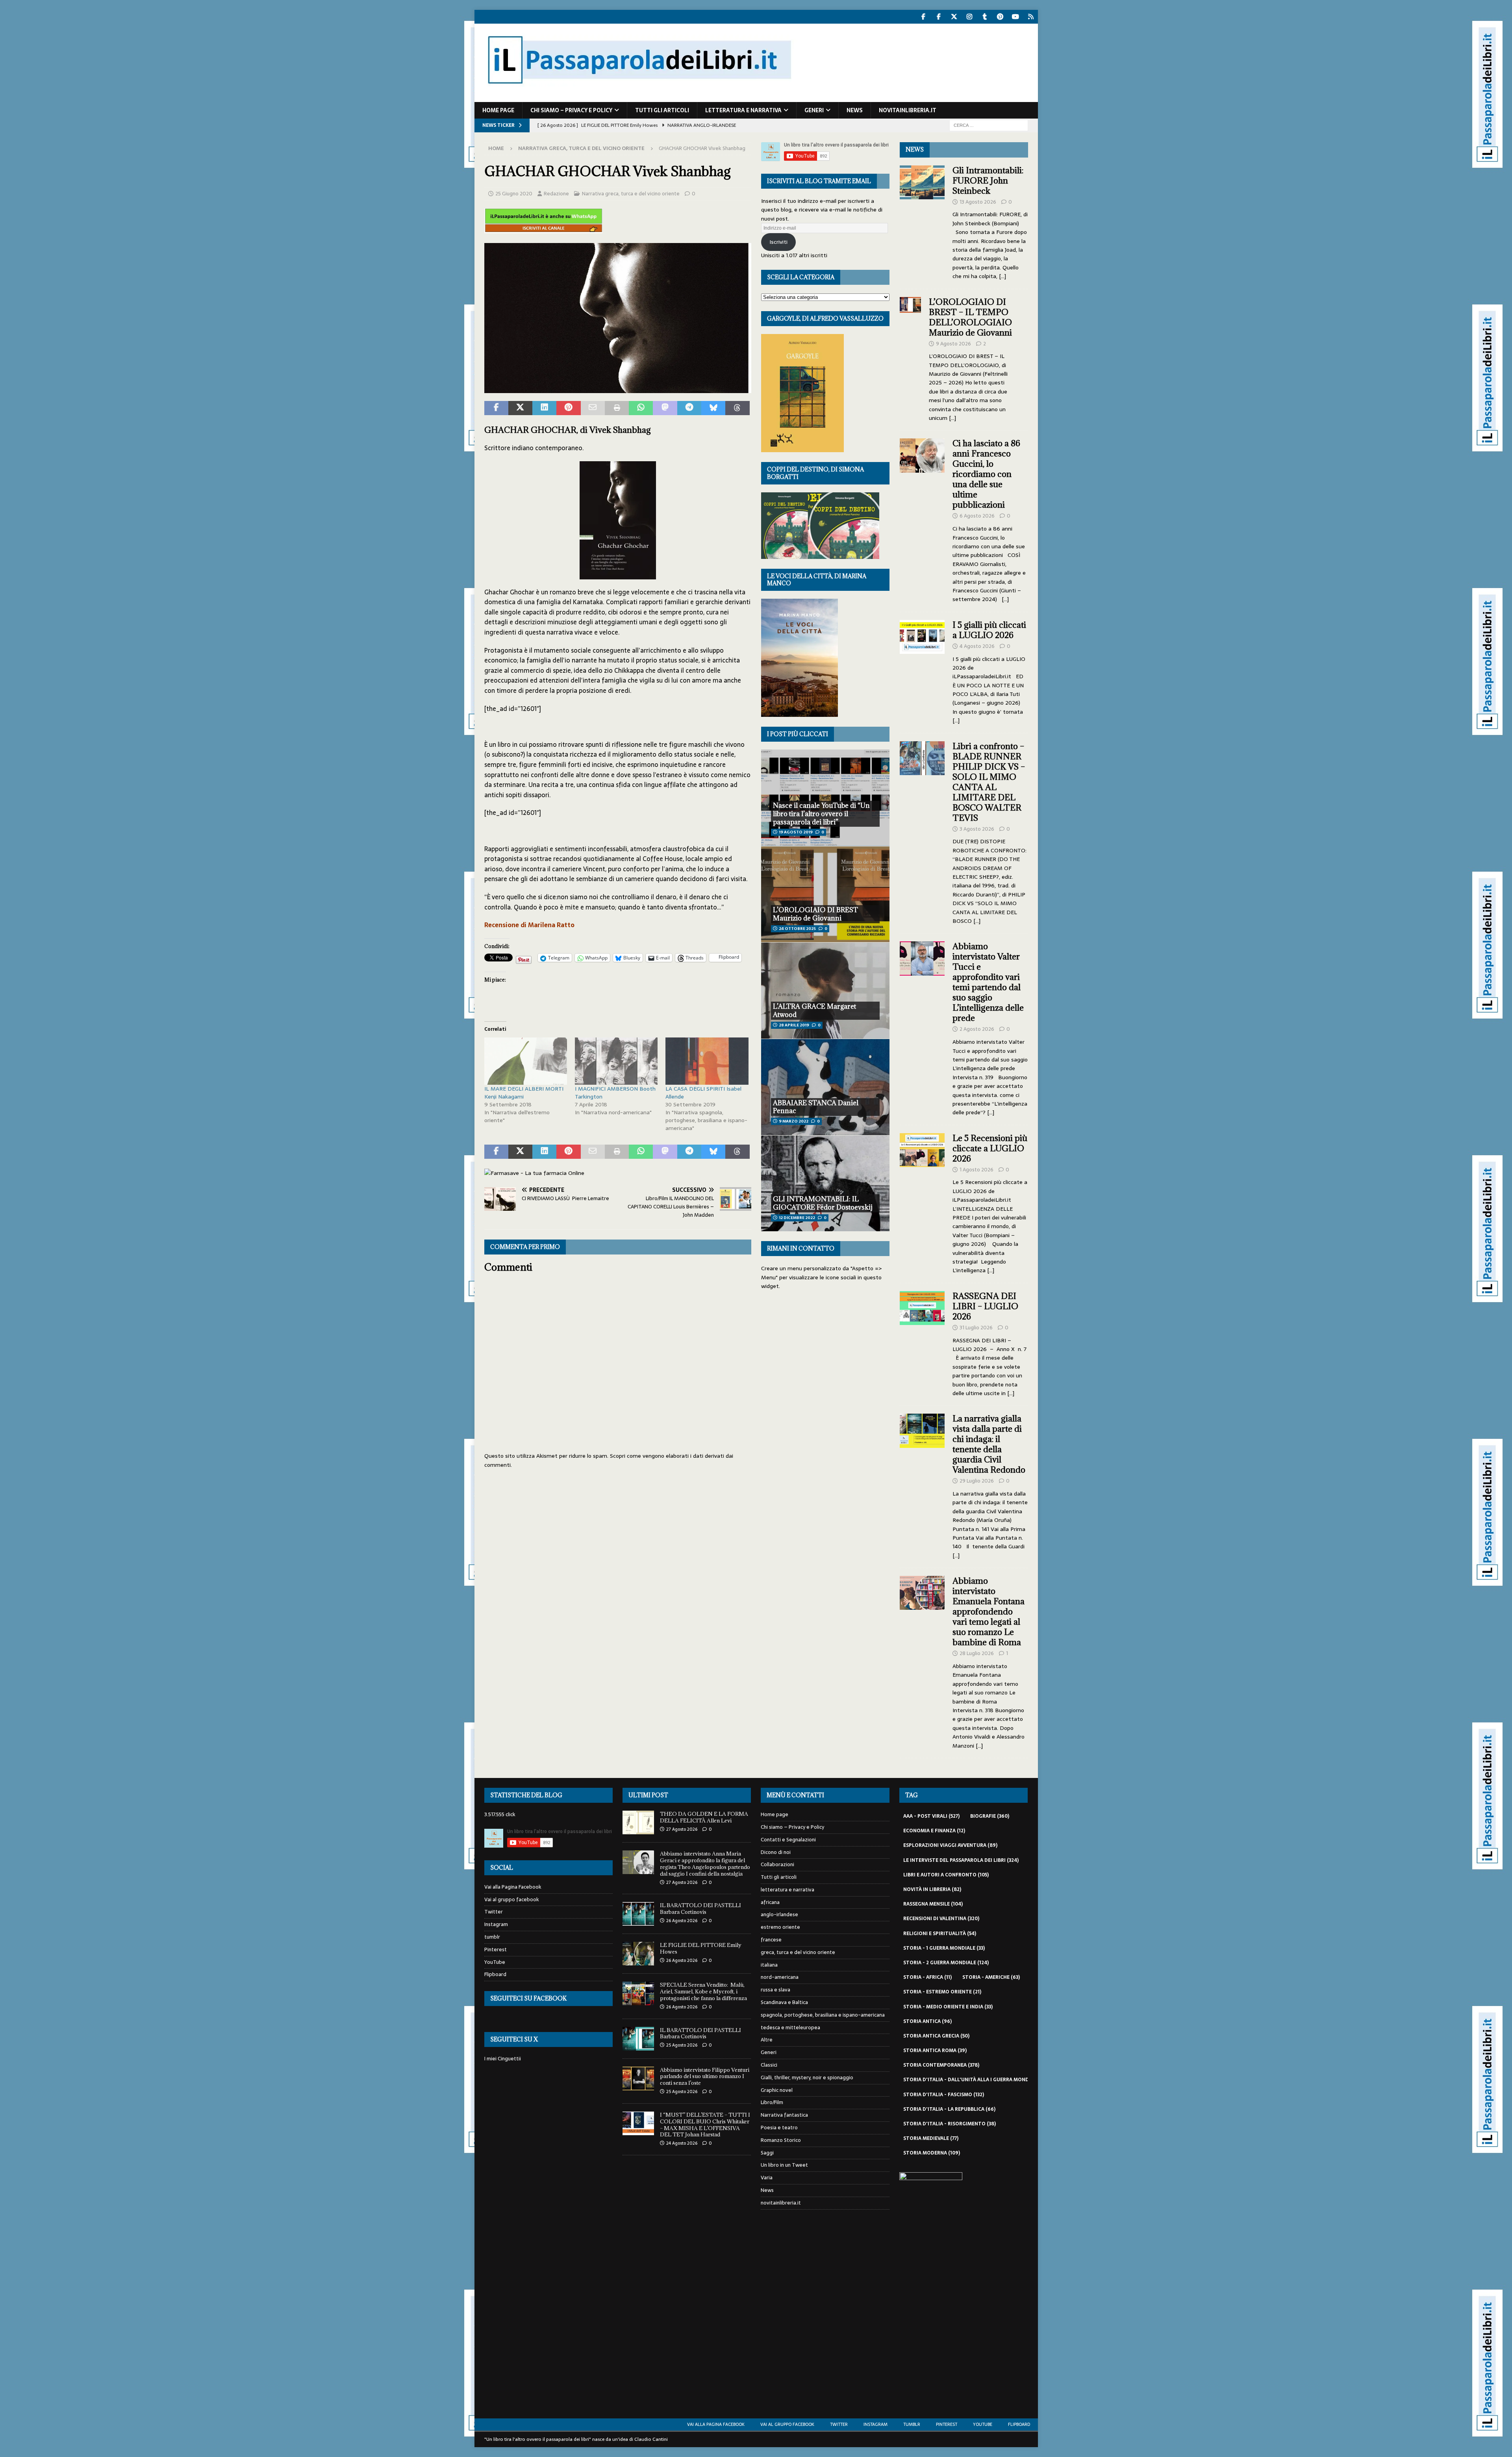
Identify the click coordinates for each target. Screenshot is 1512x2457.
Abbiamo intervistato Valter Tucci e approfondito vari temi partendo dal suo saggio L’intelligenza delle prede (988, 982)
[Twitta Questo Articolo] (520, 408)
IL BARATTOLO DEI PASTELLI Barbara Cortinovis (700, 1909)
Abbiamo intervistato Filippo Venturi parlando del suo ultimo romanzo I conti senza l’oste (705, 2077)
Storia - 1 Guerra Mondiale (944, 1948)
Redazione (556, 194)
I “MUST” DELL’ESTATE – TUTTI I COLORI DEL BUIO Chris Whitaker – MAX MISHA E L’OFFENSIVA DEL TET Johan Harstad (705, 2125)
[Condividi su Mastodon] (665, 408)
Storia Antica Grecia (936, 2036)
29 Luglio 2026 (977, 1481)
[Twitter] (954, 17)
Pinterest (496, 1949)
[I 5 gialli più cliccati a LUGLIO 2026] (922, 671)
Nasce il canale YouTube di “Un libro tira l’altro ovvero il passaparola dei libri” (821, 814)
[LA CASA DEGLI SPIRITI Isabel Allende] (707, 1061)
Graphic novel (777, 2090)
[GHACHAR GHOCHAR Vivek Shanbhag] (618, 388)
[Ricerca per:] (989, 125)
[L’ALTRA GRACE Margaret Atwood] (825, 990)
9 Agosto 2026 (953, 344)
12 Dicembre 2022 (797, 1218)
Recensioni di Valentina (941, 1919)
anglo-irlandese (779, 1914)
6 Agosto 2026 (977, 516)
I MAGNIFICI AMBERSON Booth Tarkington (615, 1093)
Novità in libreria (932, 1889)
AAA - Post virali (931, 1816)
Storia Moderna (932, 2153)
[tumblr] (985, 17)
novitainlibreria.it (908, 110)
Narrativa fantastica (784, 2115)
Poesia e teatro (779, 2128)
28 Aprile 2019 (794, 1025)
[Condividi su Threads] (737, 408)
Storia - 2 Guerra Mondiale (946, 1963)
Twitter (494, 1912)
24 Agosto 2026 (682, 2143)
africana (770, 1902)
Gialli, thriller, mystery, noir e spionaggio (807, 2078)
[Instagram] (970, 17)
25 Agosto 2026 (682, 2045)
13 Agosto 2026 (978, 202)
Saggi (767, 2153)
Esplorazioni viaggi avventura (950, 1845)
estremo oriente (780, 1927)
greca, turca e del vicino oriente (798, 1952)
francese (771, 1940)
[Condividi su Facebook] (496, 408)
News (855, 110)
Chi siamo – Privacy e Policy (571, 110)
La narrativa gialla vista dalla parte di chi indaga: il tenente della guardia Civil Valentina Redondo (989, 1444)
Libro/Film (772, 2102)
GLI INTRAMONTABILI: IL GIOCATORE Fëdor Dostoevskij (823, 1203)
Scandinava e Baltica (784, 2002)
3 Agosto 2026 (977, 829)
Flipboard (495, 1974)
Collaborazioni (777, 1864)
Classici (769, 2065)
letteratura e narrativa (743, 110)
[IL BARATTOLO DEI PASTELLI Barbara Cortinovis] (638, 1914)
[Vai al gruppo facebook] (939, 17)
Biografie (990, 1816)
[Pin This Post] (568, 408)
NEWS (915, 149)
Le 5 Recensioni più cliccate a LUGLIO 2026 (990, 1148)
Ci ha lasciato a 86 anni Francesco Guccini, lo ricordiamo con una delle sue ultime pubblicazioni (986, 474)
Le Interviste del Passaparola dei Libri (961, 1860)
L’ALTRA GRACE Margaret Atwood (814, 1010)
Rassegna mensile (933, 1904)
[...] (1002, 276)
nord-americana (780, 1977)
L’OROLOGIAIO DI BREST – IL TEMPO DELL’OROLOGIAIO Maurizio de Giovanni (971, 317)
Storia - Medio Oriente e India (948, 2007)
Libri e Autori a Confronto (946, 1875)
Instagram (496, 1924)
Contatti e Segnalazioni (788, 1840)
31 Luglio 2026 (976, 1328)
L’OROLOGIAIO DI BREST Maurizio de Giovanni (815, 914)
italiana (769, 1965)
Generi (814, 110)
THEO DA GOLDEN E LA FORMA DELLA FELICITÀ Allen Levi (704, 1817)
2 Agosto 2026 (977, 1029)
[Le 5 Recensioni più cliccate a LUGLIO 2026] (922, 1202)
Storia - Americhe (991, 1977)
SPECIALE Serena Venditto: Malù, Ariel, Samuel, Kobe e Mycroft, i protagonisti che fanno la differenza (703, 1991)
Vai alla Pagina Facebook (513, 1887)
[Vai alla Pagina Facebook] (924, 17)
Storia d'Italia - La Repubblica (949, 2109)
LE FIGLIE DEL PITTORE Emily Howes (701, 1948)
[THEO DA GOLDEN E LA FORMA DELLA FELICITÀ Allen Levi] (638, 1822)
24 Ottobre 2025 (797, 929)
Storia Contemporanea (941, 2065)
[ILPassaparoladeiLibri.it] (639, 98)
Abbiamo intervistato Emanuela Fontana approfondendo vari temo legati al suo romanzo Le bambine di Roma (989, 1612)
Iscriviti (778, 242)
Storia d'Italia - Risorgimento (950, 2124)
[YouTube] (1016, 17)
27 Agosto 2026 (682, 1829)
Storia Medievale (931, 2138)
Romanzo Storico (781, 2140)
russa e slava (775, 1990)
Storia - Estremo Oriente (942, 1992)
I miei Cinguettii (503, 2059)
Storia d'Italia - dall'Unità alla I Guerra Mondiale (976, 2080)
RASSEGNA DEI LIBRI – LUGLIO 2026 (985, 1306)
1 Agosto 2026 (976, 1170)
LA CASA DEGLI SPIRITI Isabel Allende (703, 1093)
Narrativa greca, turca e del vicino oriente (631, 194)
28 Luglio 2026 (977, 1653)
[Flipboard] (1031, 17)
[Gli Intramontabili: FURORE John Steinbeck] (922, 221)
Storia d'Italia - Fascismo (944, 2095)
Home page (498, 110)
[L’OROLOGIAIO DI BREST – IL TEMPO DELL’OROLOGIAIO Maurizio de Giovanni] (910, 358)
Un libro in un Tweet (784, 2165)
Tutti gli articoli (662, 110)
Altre (767, 2040)
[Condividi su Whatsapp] (641, 408)
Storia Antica (927, 2021)
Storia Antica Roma (935, 2051)
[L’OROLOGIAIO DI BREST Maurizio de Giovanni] (825, 894)
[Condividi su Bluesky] (713, 408)
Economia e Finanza (934, 1831)
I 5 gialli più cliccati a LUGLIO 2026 (989, 630)
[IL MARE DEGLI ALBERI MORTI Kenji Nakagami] (526, 1061)
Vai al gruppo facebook (512, 1899)
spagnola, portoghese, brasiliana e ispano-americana (823, 2015)
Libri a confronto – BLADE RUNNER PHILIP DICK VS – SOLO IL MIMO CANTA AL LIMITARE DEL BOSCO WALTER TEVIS (989, 782)
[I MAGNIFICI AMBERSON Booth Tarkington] (616, 1061)
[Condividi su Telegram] (689, 408)
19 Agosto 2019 (796, 832)
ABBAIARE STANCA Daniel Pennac (816, 1107)
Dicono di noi (776, 1852)
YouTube (495, 1962)
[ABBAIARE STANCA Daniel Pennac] (825, 1087)
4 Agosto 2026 (977, 646)
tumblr (492, 1937)
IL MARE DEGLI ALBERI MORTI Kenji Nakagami (524, 1093)
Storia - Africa (927, 1977)
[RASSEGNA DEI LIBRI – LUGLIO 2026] (922, 1343)
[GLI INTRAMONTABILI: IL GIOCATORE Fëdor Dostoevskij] (825, 1183)
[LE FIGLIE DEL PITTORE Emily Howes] (638, 1954)
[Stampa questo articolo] (617, 408)
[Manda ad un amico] (593, 408)
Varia (767, 2178)
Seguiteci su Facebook (528, 1998)
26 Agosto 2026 (682, 1921)
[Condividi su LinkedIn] (544, 408)
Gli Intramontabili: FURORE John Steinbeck (988, 181)
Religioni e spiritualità (940, 1934)
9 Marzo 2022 (794, 1121)
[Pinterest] (1000, 17)
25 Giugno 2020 (514, 194)
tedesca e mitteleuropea (790, 2027)
